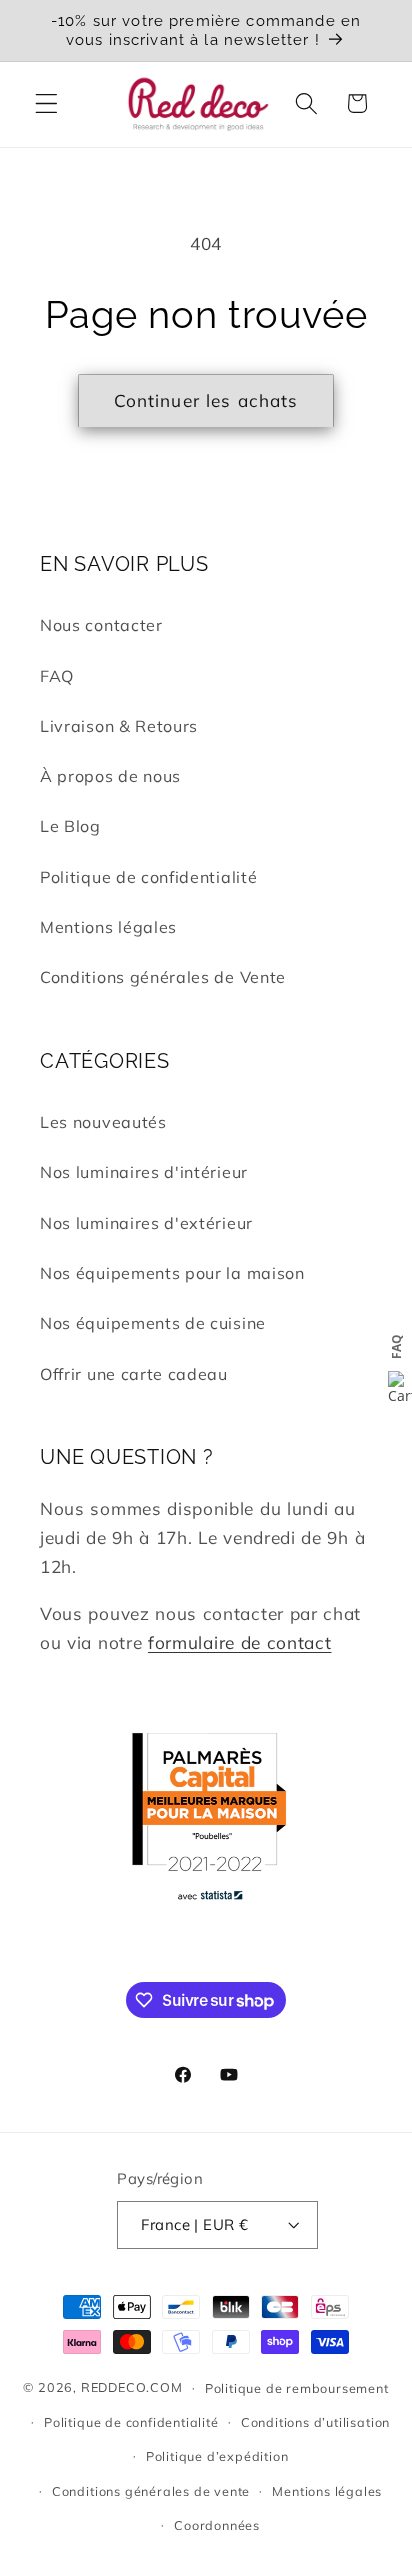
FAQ (57, 676)
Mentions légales (108, 927)
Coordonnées (217, 2525)
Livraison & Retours (119, 726)
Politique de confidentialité (148, 877)
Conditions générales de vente (151, 2491)
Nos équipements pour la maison (172, 1273)
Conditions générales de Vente (163, 977)
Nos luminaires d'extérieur (146, 1223)
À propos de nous (110, 776)
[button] (46, 103)
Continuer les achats (206, 400)
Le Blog (70, 826)
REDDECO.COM (132, 2387)
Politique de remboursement (297, 2388)
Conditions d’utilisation (315, 2422)
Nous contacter (101, 625)
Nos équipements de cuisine (153, 1323)
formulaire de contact (240, 1642)
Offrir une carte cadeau (134, 1374)
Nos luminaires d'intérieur (144, 1172)
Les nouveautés (103, 1122)
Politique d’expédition (217, 2456)
